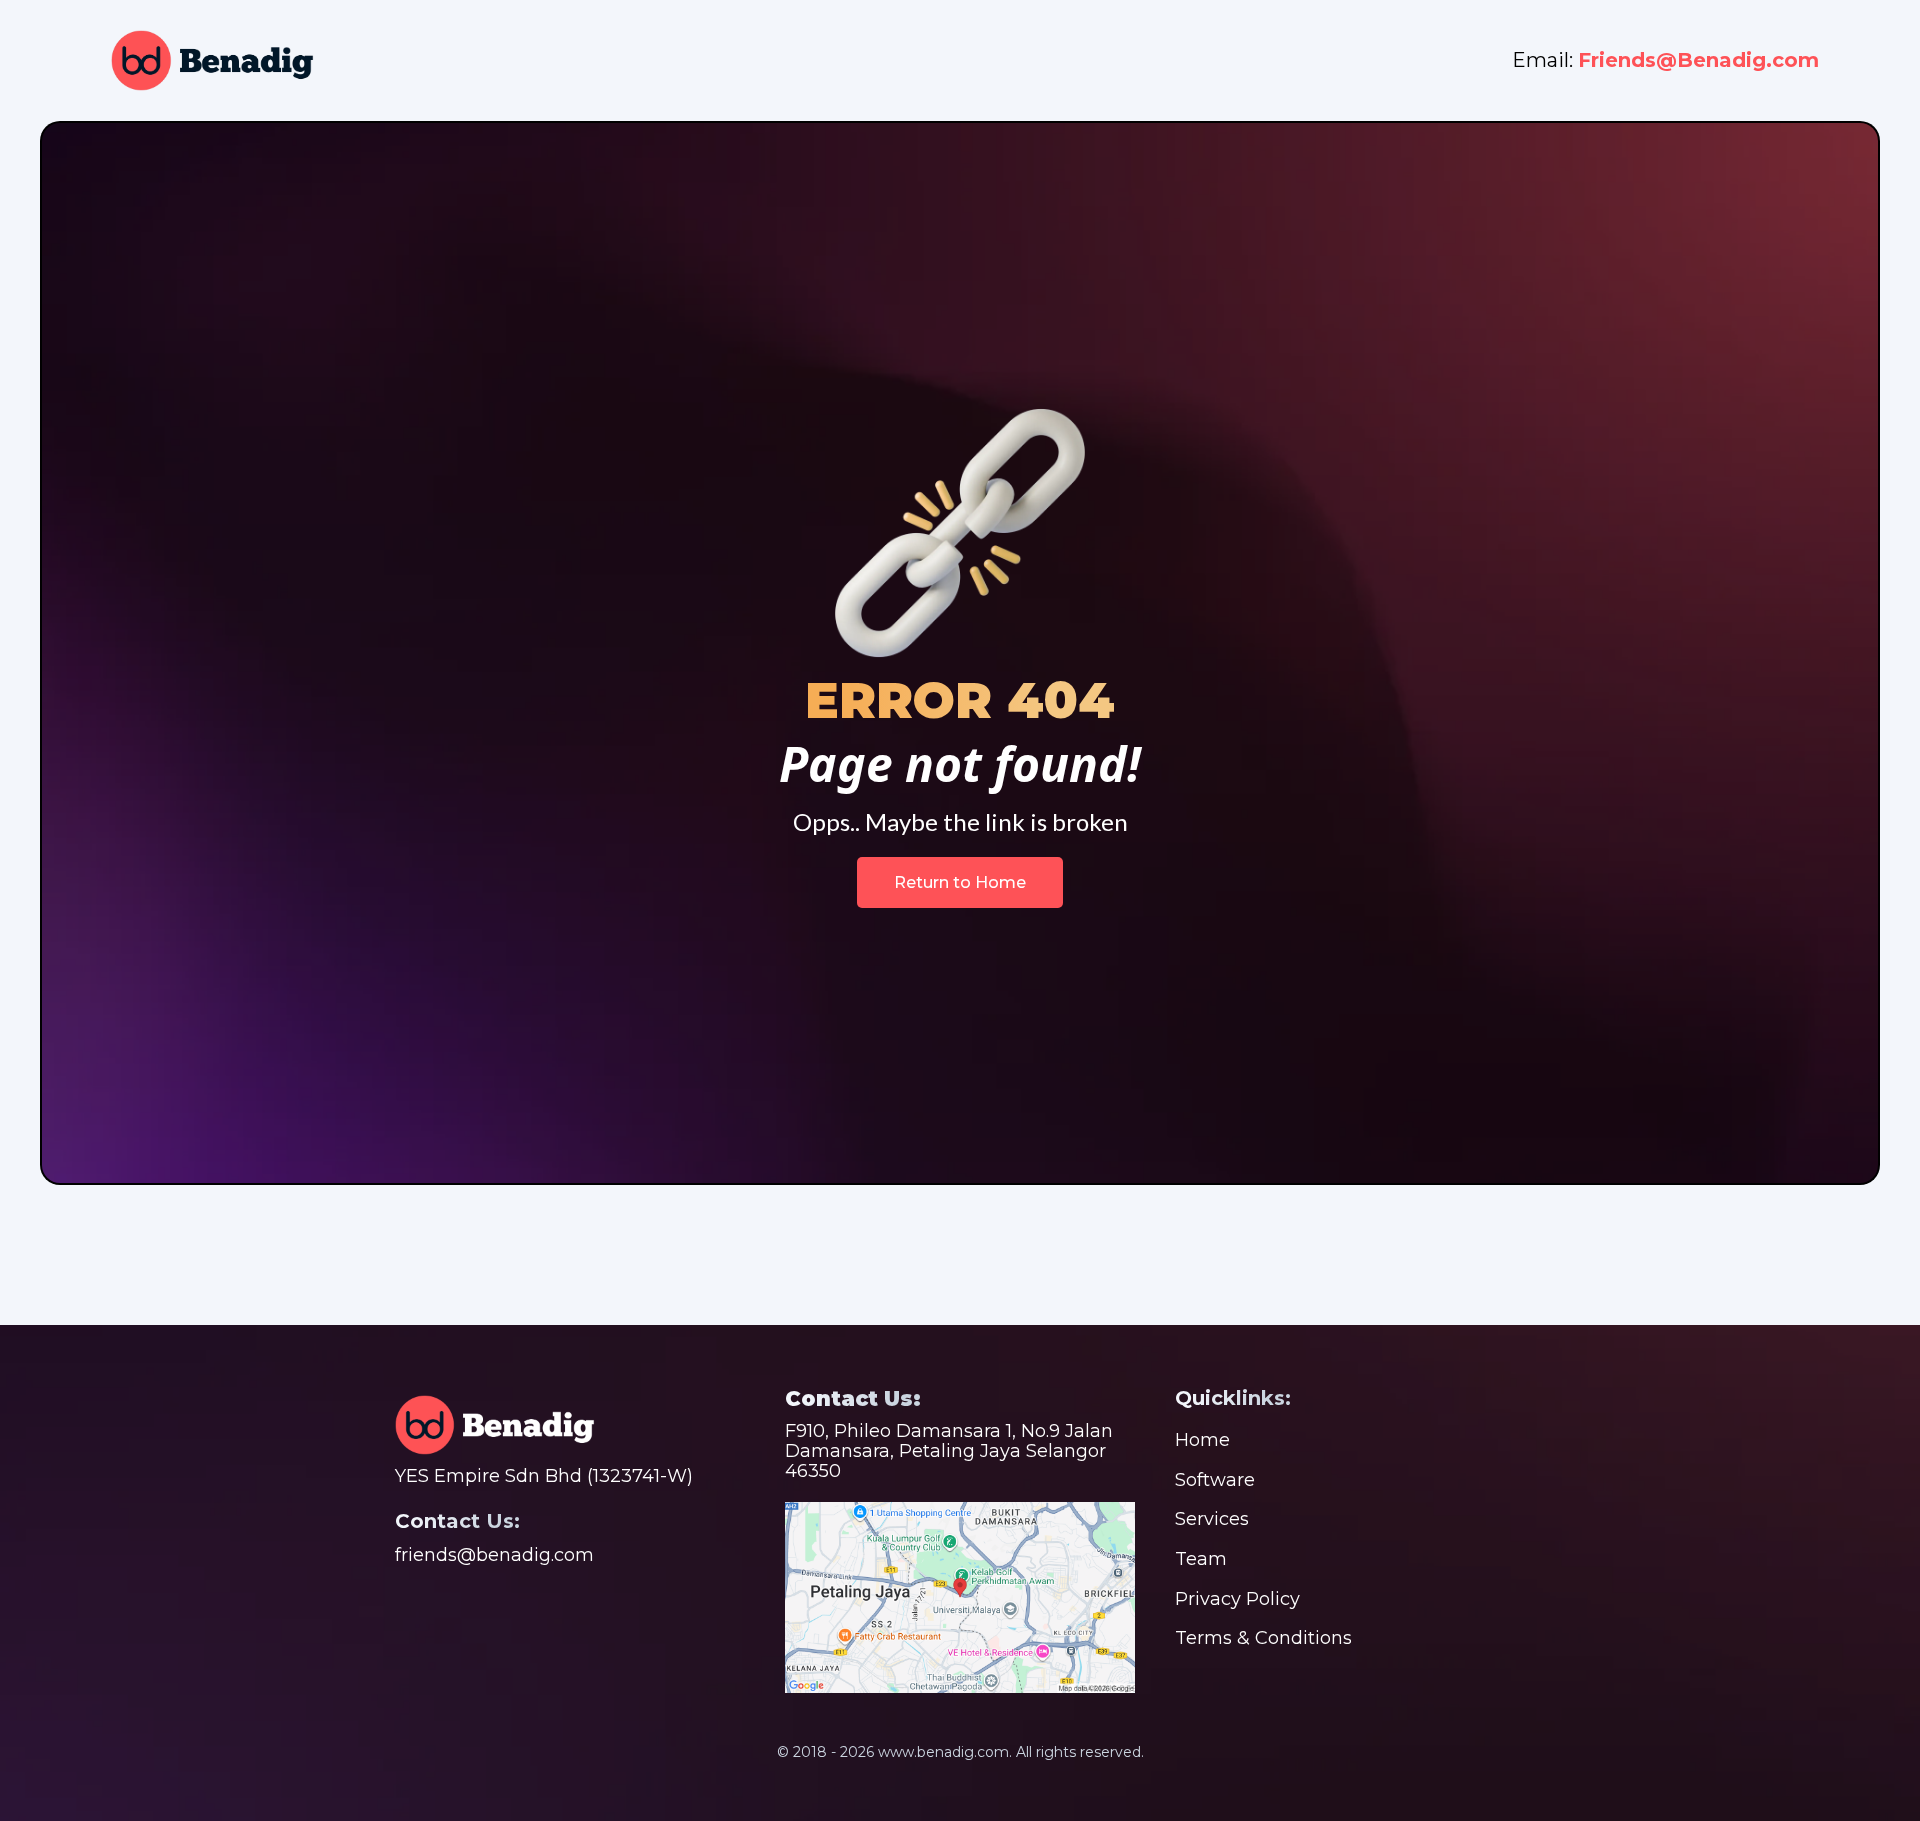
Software (1215, 1480)
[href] (960, 1597)
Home (1202, 1440)
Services (1212, 1519)
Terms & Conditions (1263, 1638)
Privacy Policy (1237, 1599)
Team (1201, 1559)
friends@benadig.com (494, 1555)
